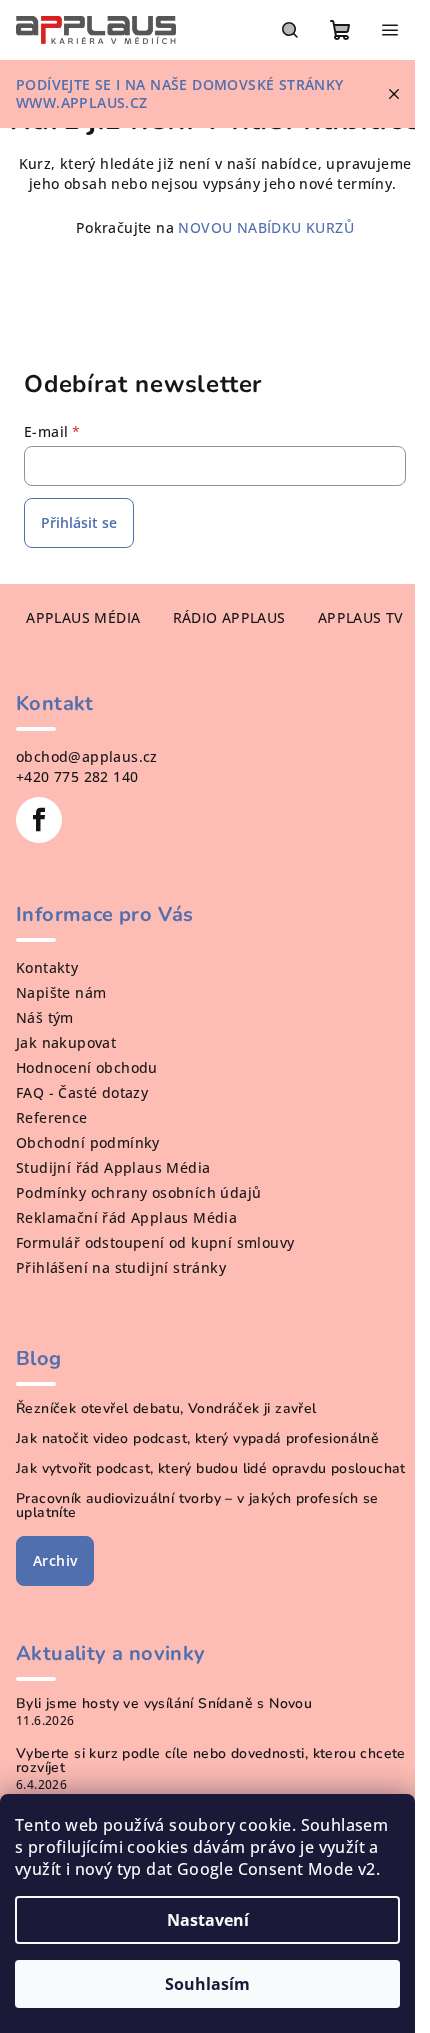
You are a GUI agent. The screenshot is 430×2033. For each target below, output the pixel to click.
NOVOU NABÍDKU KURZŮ (264, 227)
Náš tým (45, 1017)
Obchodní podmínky (88, 1142)
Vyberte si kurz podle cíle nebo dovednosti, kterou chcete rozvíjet (211, 1761)
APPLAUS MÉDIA (83, 617)
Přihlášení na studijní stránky (121, 1267)
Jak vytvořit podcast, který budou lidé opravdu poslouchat (211, 1469)
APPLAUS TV (361, 617)
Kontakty (47, 967)
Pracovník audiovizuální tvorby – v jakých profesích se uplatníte (197, 1506)
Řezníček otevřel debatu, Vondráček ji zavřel (166, 1409)
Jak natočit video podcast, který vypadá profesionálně (197, 1439)
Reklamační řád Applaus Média (126, 1217)
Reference (52, 1117)
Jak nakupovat (66, 1042)
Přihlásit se (79, 522)
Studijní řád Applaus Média (113, 1167)
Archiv (55, 1560)
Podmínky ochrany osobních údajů (138, 1192)
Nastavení (208, 1920)
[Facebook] (39, 820)
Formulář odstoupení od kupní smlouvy (155, 1242)
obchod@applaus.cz (87, 756)
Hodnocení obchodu (87, 1067)
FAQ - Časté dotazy (82, 1092)
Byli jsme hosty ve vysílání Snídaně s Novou (164, 1704)
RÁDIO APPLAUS (229, 617)
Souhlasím (207, 1984)
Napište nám (61, 992)
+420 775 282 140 (77, 776)
